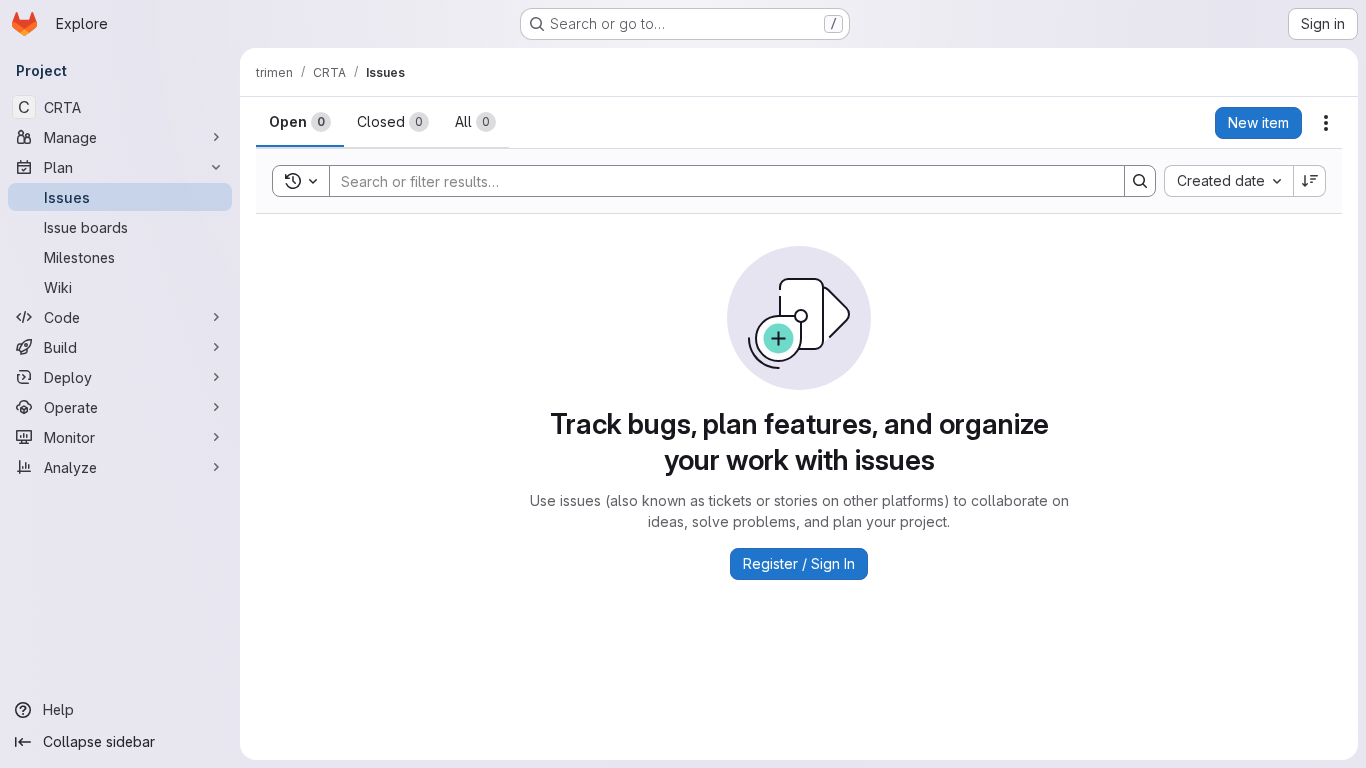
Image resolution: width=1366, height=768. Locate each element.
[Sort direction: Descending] (1310, 181)
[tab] (300, 122)
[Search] (1140, 181)
